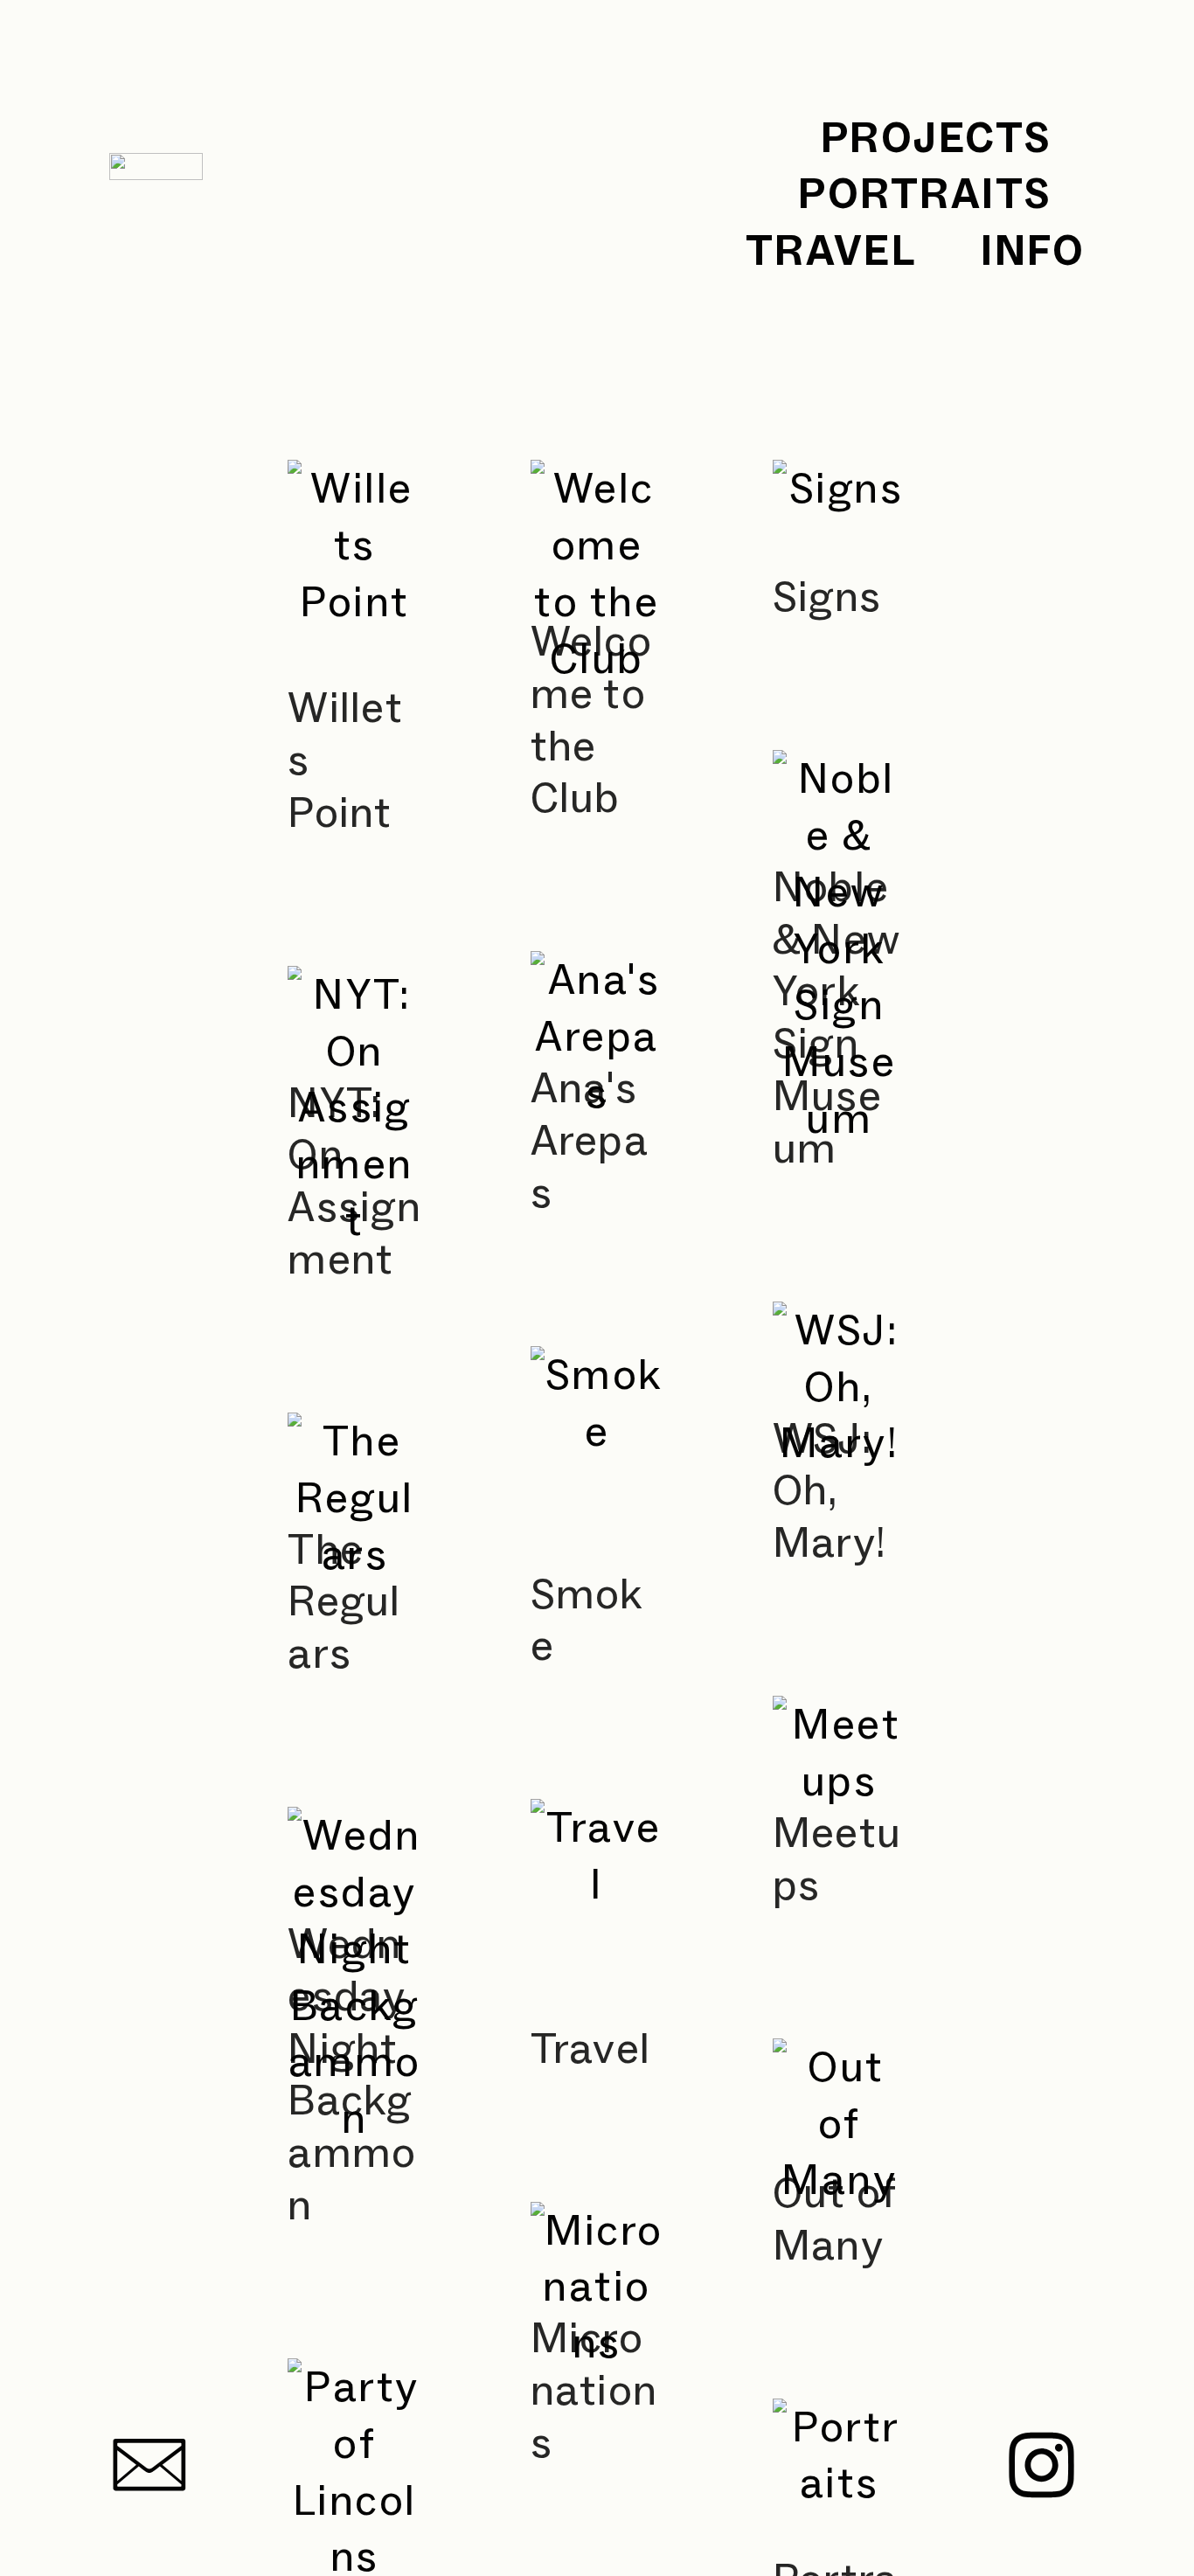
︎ (1043, 2468)
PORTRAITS (925, 193)
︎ (151, 2468)
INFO (1033, 250)
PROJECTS (937, 137)
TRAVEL (831, 250)
